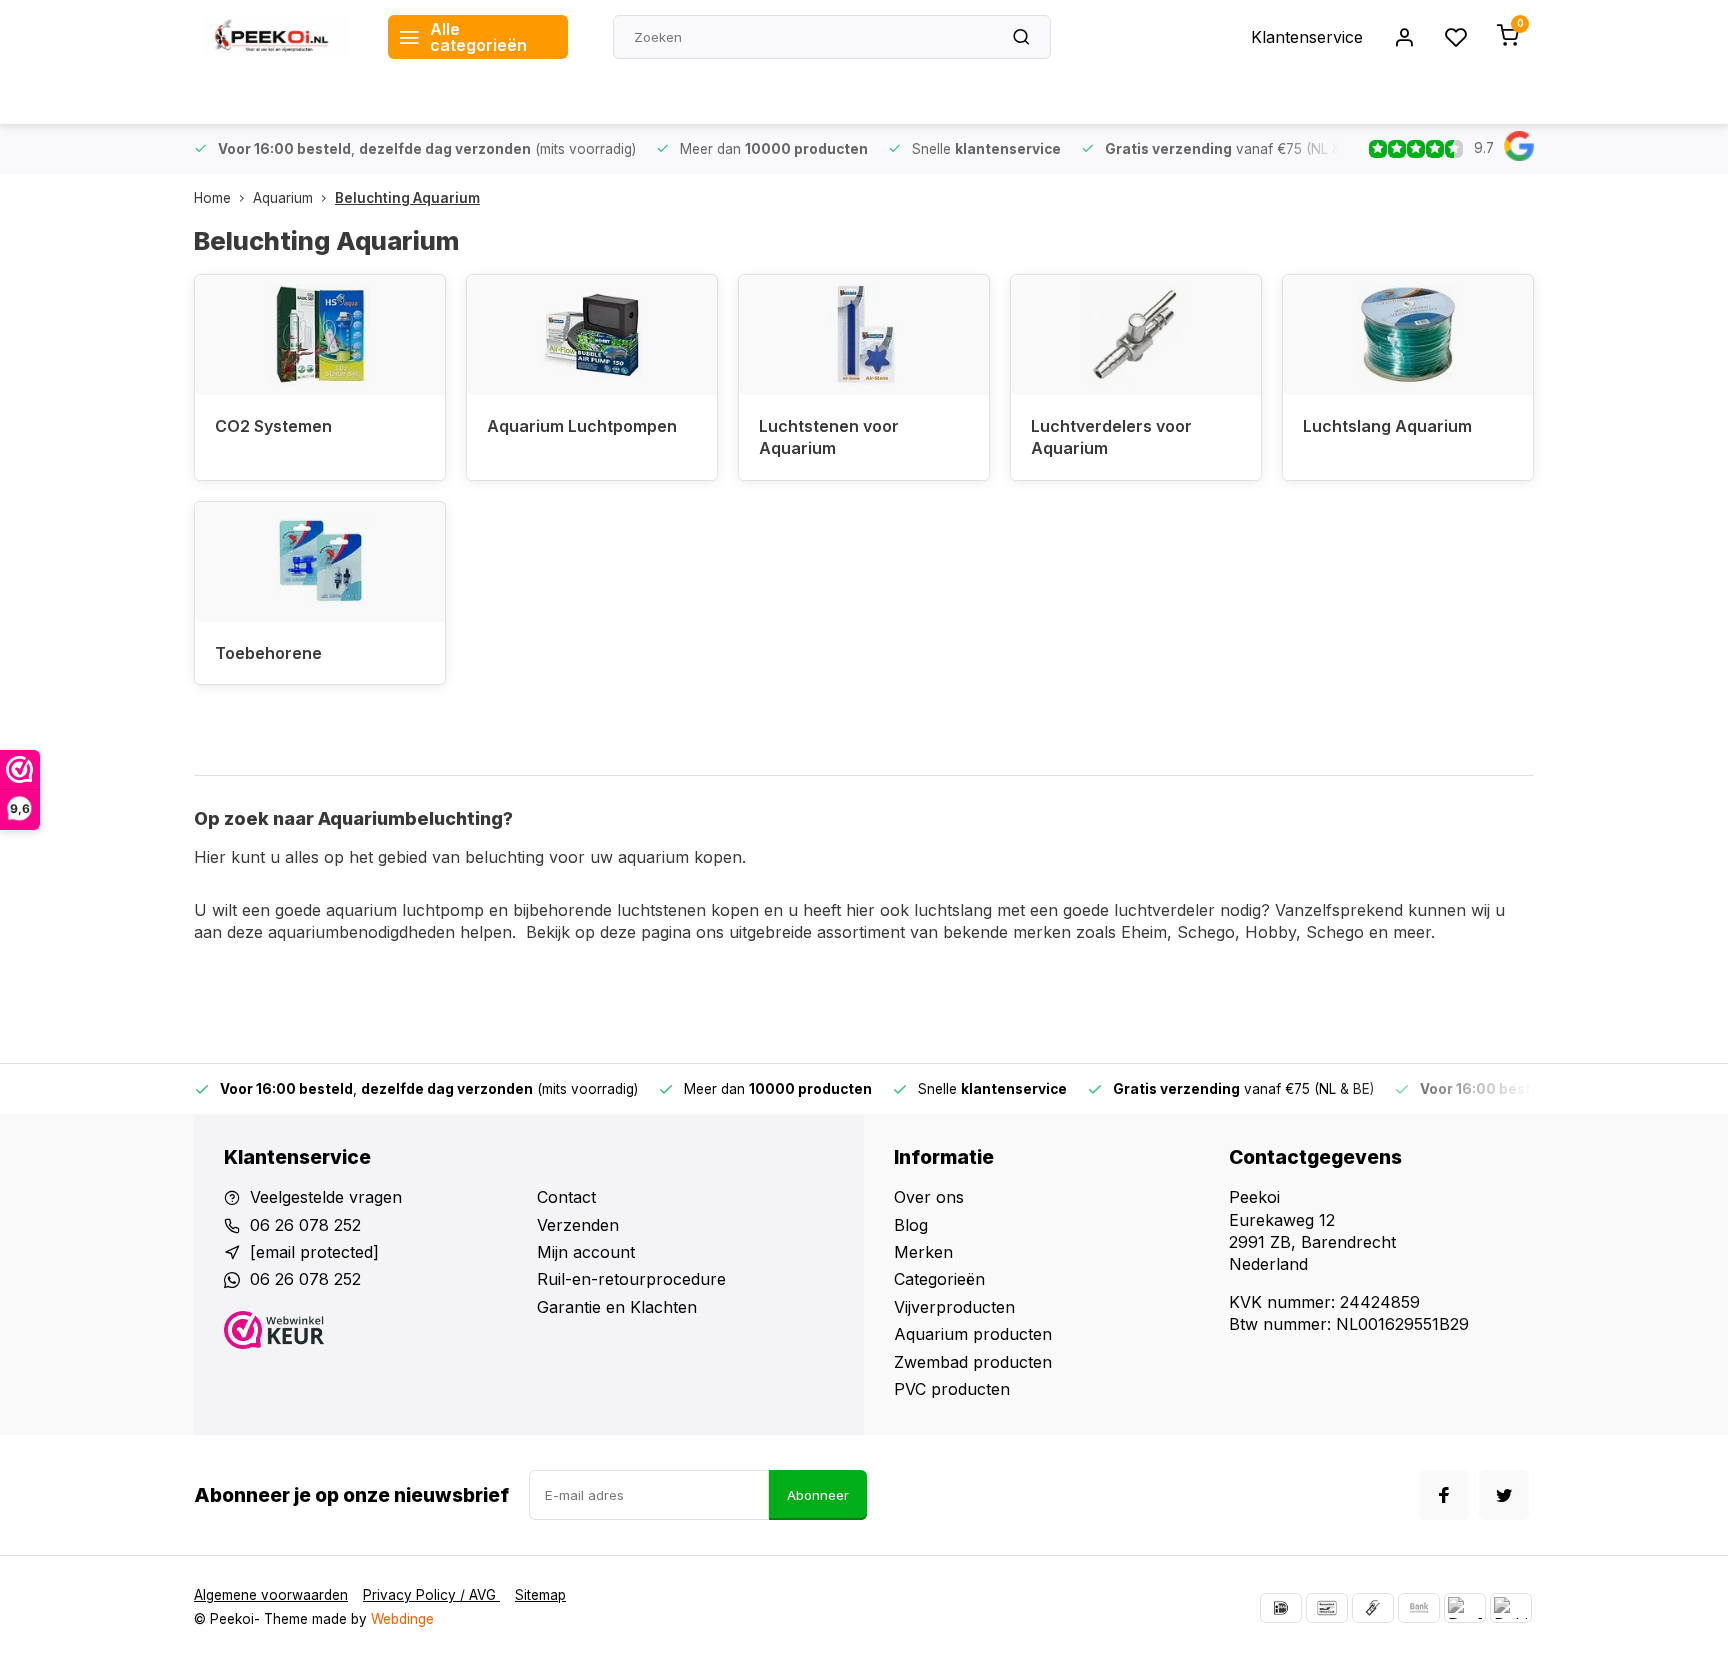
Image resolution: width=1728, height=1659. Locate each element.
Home (212, 198)
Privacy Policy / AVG (431, 1595)
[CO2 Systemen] (320, 335)
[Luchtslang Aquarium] (1408, 335)
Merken (923, 1252)
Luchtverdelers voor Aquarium (1111, 437)
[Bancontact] (1327, 1608)
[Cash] (1373, 1608)
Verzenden (578, 1225)
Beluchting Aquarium (407, 198)
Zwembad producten (973, 1362)
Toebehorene (268, 653)
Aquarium (283, 198)
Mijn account (586, 1252)
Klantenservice (1307, 37)
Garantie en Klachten (617, 1307)
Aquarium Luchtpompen (582, 426)
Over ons (929, 1197)
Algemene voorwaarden (271, 1595)
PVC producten (952, 1389)
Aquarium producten (973, 1334)
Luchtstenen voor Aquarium (829, 437)
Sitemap (540, 1595)
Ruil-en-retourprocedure (631, 1279)
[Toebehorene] (320, 562)
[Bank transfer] (1419, 1608)
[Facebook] (1444, 1495)
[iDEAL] (1281, 1608)
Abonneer (818, 1495)
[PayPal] (1465, 1608)
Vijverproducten (954, 1307)
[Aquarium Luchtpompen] (592, 335)
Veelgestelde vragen (326, 1197)
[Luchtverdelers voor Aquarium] (1136, 335)
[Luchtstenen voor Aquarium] (864, 335)
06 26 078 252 (305, 1225)
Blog (911, 1225)
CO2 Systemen (273, 426)
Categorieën (939, 1279)
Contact (566, 1197)
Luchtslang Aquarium (1387, 426)
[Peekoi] (276, 37)
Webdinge (402, 1619)
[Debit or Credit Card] (1511, 1608)
